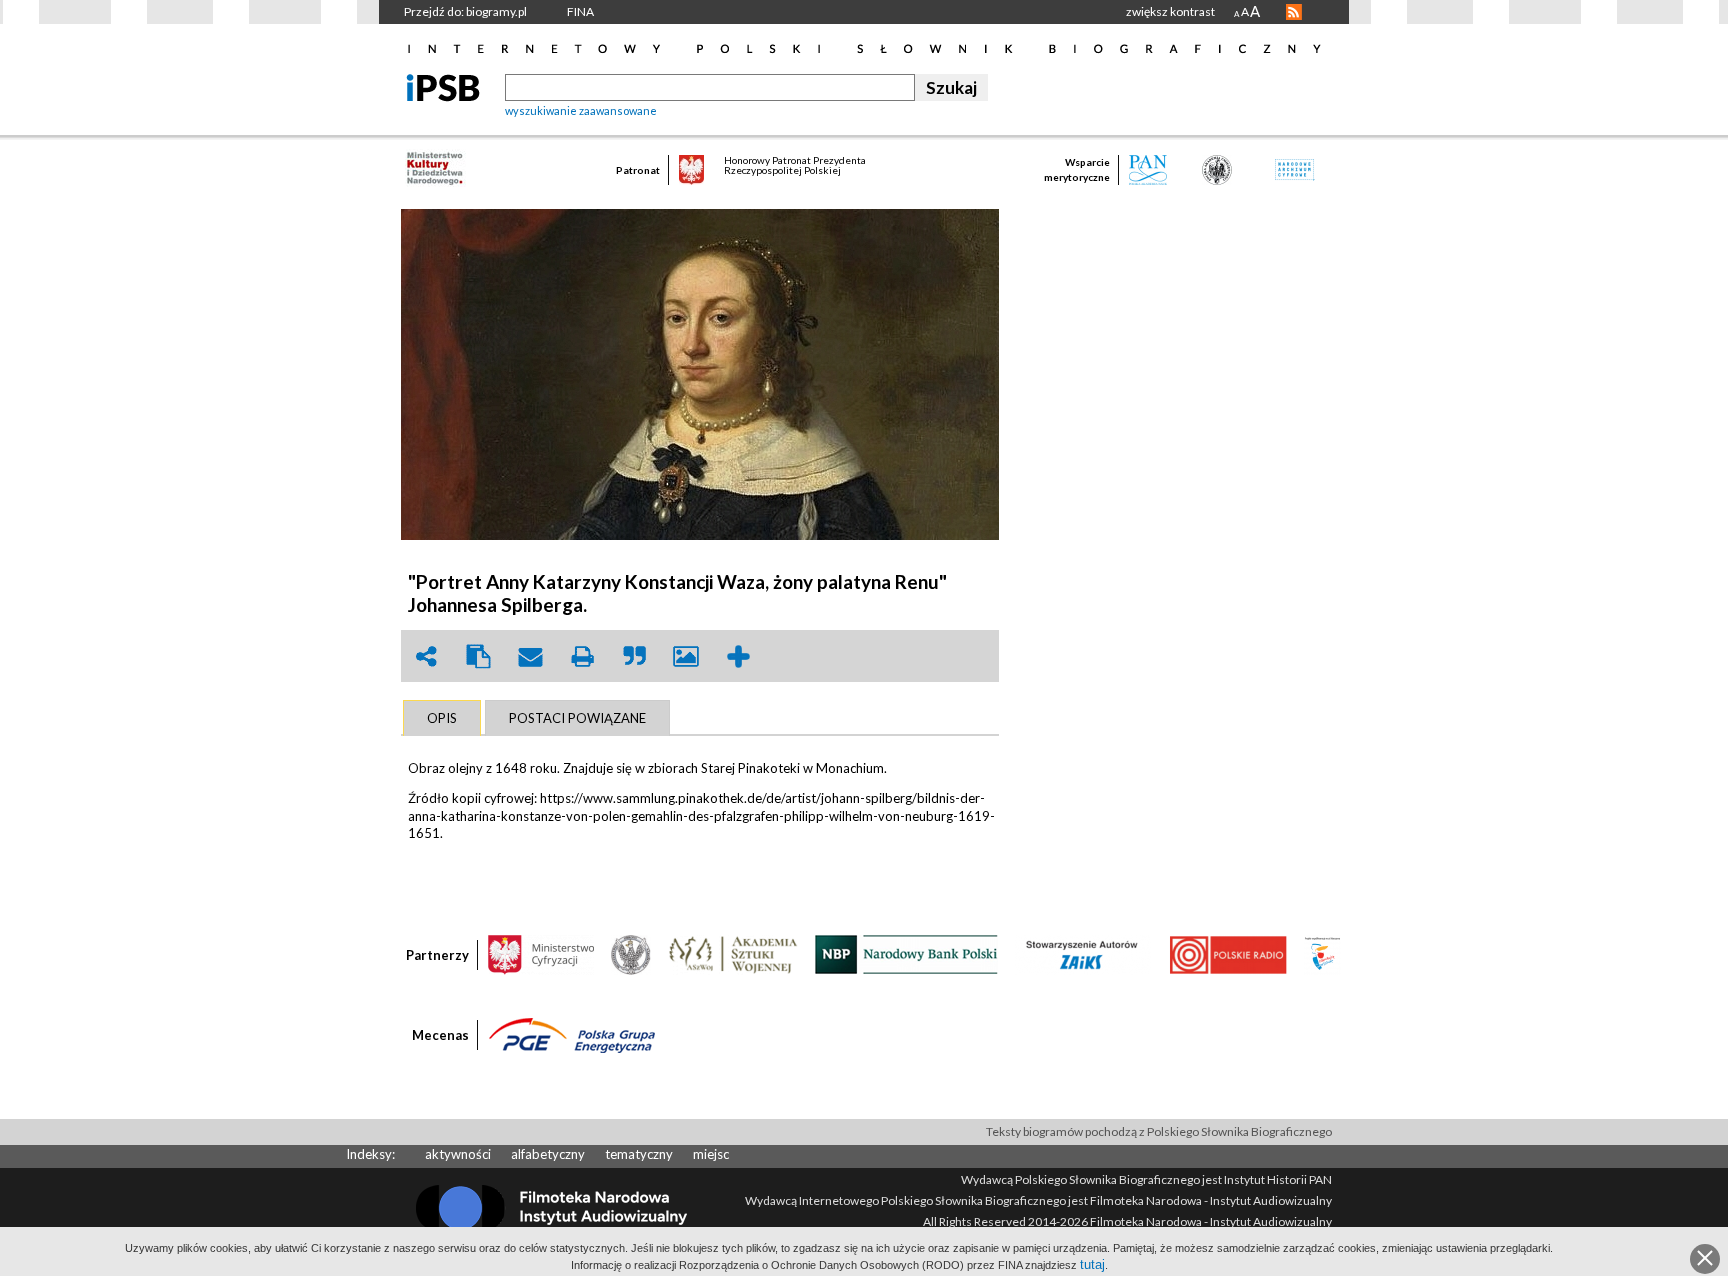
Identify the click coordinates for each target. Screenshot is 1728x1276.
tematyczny (639, 1154)
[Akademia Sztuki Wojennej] (733, 953)
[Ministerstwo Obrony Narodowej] (631, 953)
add (738, 656)
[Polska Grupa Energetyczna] (572, 1034)
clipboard (478, 656)
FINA (580, 11)
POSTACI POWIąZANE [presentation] (577, 718)
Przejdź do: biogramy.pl (465, 11)
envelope (530, 656)
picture (686, 656)
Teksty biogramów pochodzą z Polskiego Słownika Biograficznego (1159, 1131)
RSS (1294, 12)
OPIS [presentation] (442, 718)
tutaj (1092, 1264)
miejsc (711, 1154)
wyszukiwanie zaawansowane (581, 110)
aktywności (458, 1154)
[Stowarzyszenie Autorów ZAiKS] (1083, 953)
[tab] (442, 718)
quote (634, 656)
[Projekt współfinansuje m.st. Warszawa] (1322, 953)
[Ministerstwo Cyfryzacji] (541, 953)
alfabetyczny (548, 1154)
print (582, 656)
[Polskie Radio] (1227, 953)
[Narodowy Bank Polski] (906, 953)
